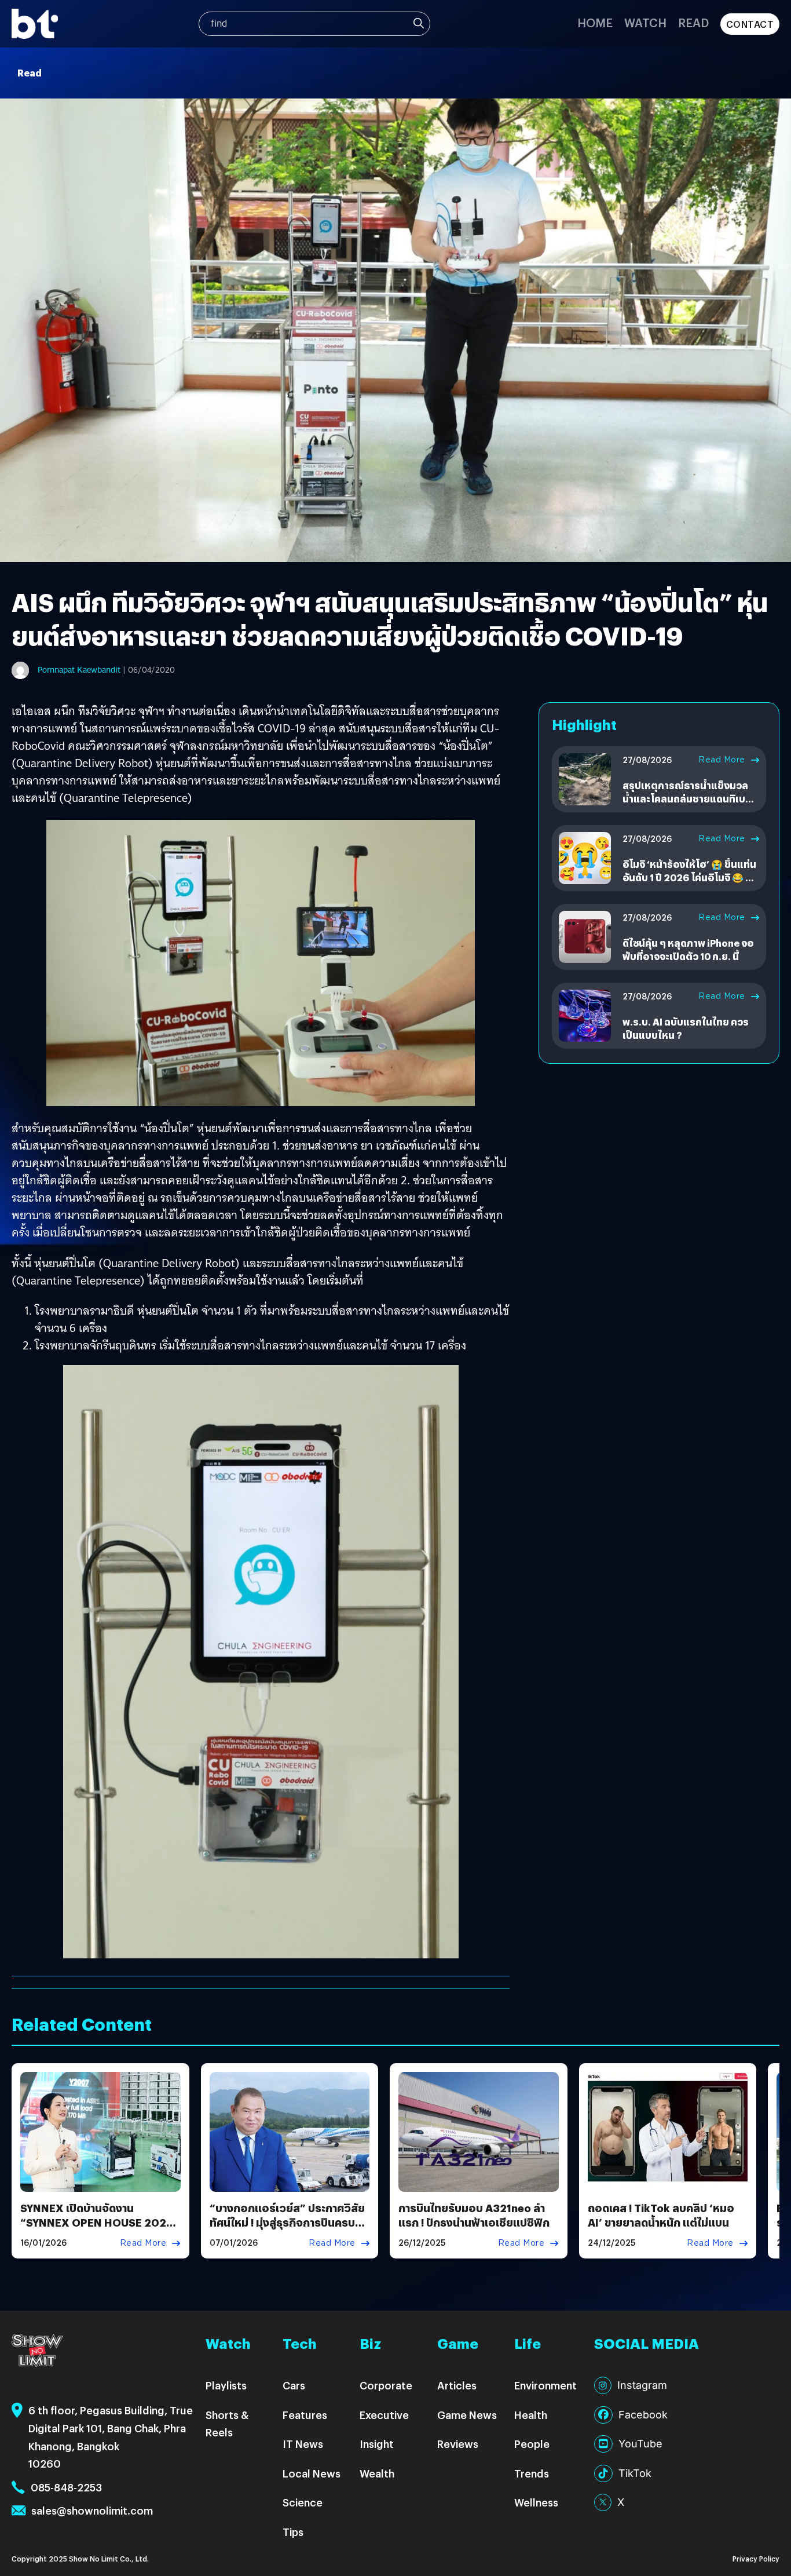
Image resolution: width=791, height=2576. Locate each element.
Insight (377, 2444)
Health (531, 2415)
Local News (312, 2473)
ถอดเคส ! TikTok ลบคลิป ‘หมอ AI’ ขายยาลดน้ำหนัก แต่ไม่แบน (661, 2215)
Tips (293, 2532)
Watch (645, 22)
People (532, 2444)
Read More (722, 760)
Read (693, 22)
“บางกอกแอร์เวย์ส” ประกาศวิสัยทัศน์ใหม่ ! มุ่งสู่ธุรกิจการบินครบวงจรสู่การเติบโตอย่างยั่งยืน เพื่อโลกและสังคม (288, 2230)
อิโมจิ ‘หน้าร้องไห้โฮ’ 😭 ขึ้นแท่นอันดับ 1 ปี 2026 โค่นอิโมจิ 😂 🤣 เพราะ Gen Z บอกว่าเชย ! (690, 877)
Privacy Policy (756, 2558)
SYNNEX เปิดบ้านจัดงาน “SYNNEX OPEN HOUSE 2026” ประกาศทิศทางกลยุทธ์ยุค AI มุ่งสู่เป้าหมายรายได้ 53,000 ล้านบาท (100, 2230)
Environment (545, 2385)
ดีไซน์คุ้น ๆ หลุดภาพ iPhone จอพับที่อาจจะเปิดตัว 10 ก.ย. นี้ (688, 949)
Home (595, 22)
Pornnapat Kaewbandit (79, 670)
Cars (294, 2385)
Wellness (536, 2502)
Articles (457, 2385)
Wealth (377, 2473)
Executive (384, 2415)
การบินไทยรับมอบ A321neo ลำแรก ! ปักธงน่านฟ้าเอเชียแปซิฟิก (474, 2215)
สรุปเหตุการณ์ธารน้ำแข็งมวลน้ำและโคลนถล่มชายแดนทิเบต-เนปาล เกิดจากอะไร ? (689, 798)
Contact (750, 24)
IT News (303, 2444)
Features (305, 2415)
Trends (532, 2473)
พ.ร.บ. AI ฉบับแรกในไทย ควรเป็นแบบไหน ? (686, 1028)
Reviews (458, 2444)
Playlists (226, 2385)
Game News (467, 2415)
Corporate (386, 2385)
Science (303, 2502)
